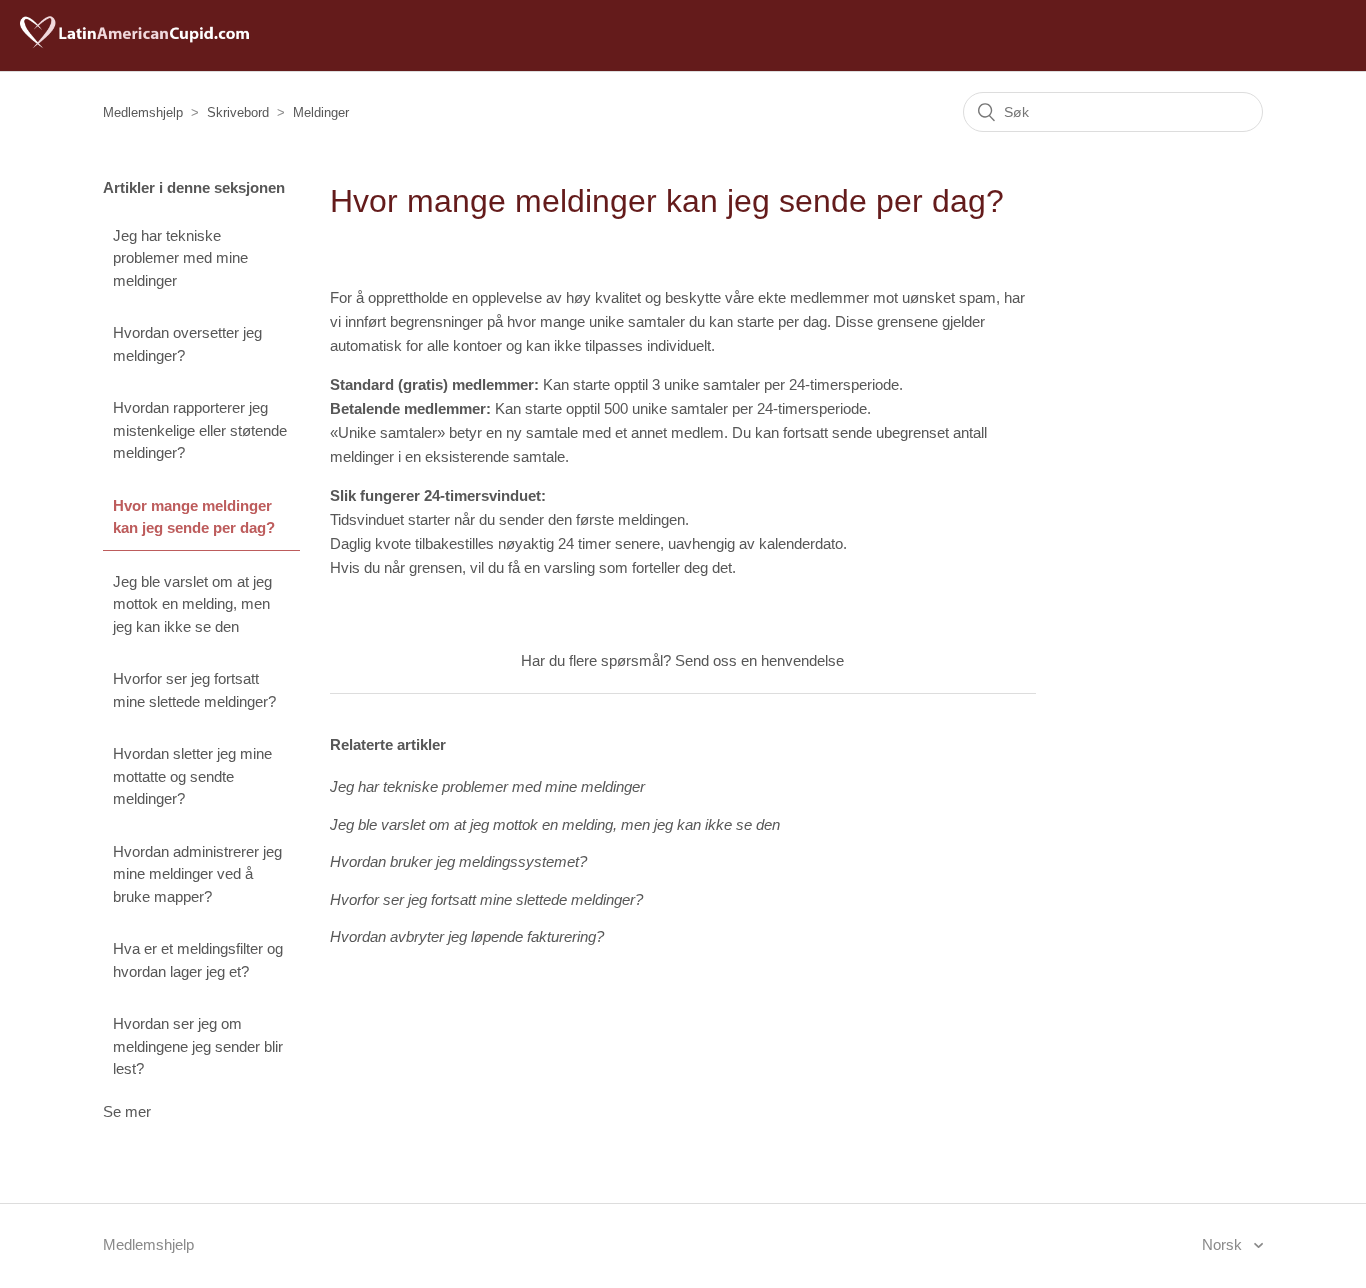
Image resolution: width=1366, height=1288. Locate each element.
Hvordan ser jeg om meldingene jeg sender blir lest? (198, 1046)
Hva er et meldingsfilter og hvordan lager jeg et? (198, 960)
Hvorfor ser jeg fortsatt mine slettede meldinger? (194, 690)
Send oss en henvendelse (759, 660)
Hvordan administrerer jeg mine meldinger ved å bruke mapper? (197, 874)
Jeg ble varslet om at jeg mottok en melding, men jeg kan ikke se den (192, 604)
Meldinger (321, 112)
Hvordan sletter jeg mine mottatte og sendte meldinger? (192, 776)
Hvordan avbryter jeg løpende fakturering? (467, 936)
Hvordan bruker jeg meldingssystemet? (458, 861)
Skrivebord (238, 112)
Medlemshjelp (143, 112)
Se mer (127, 1111)
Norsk (1224, 1244)
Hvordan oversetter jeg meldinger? (187, 344)
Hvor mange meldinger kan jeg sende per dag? (194, 517)
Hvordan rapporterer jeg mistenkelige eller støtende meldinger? (200, 430)
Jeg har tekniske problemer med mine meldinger (180, 258)
